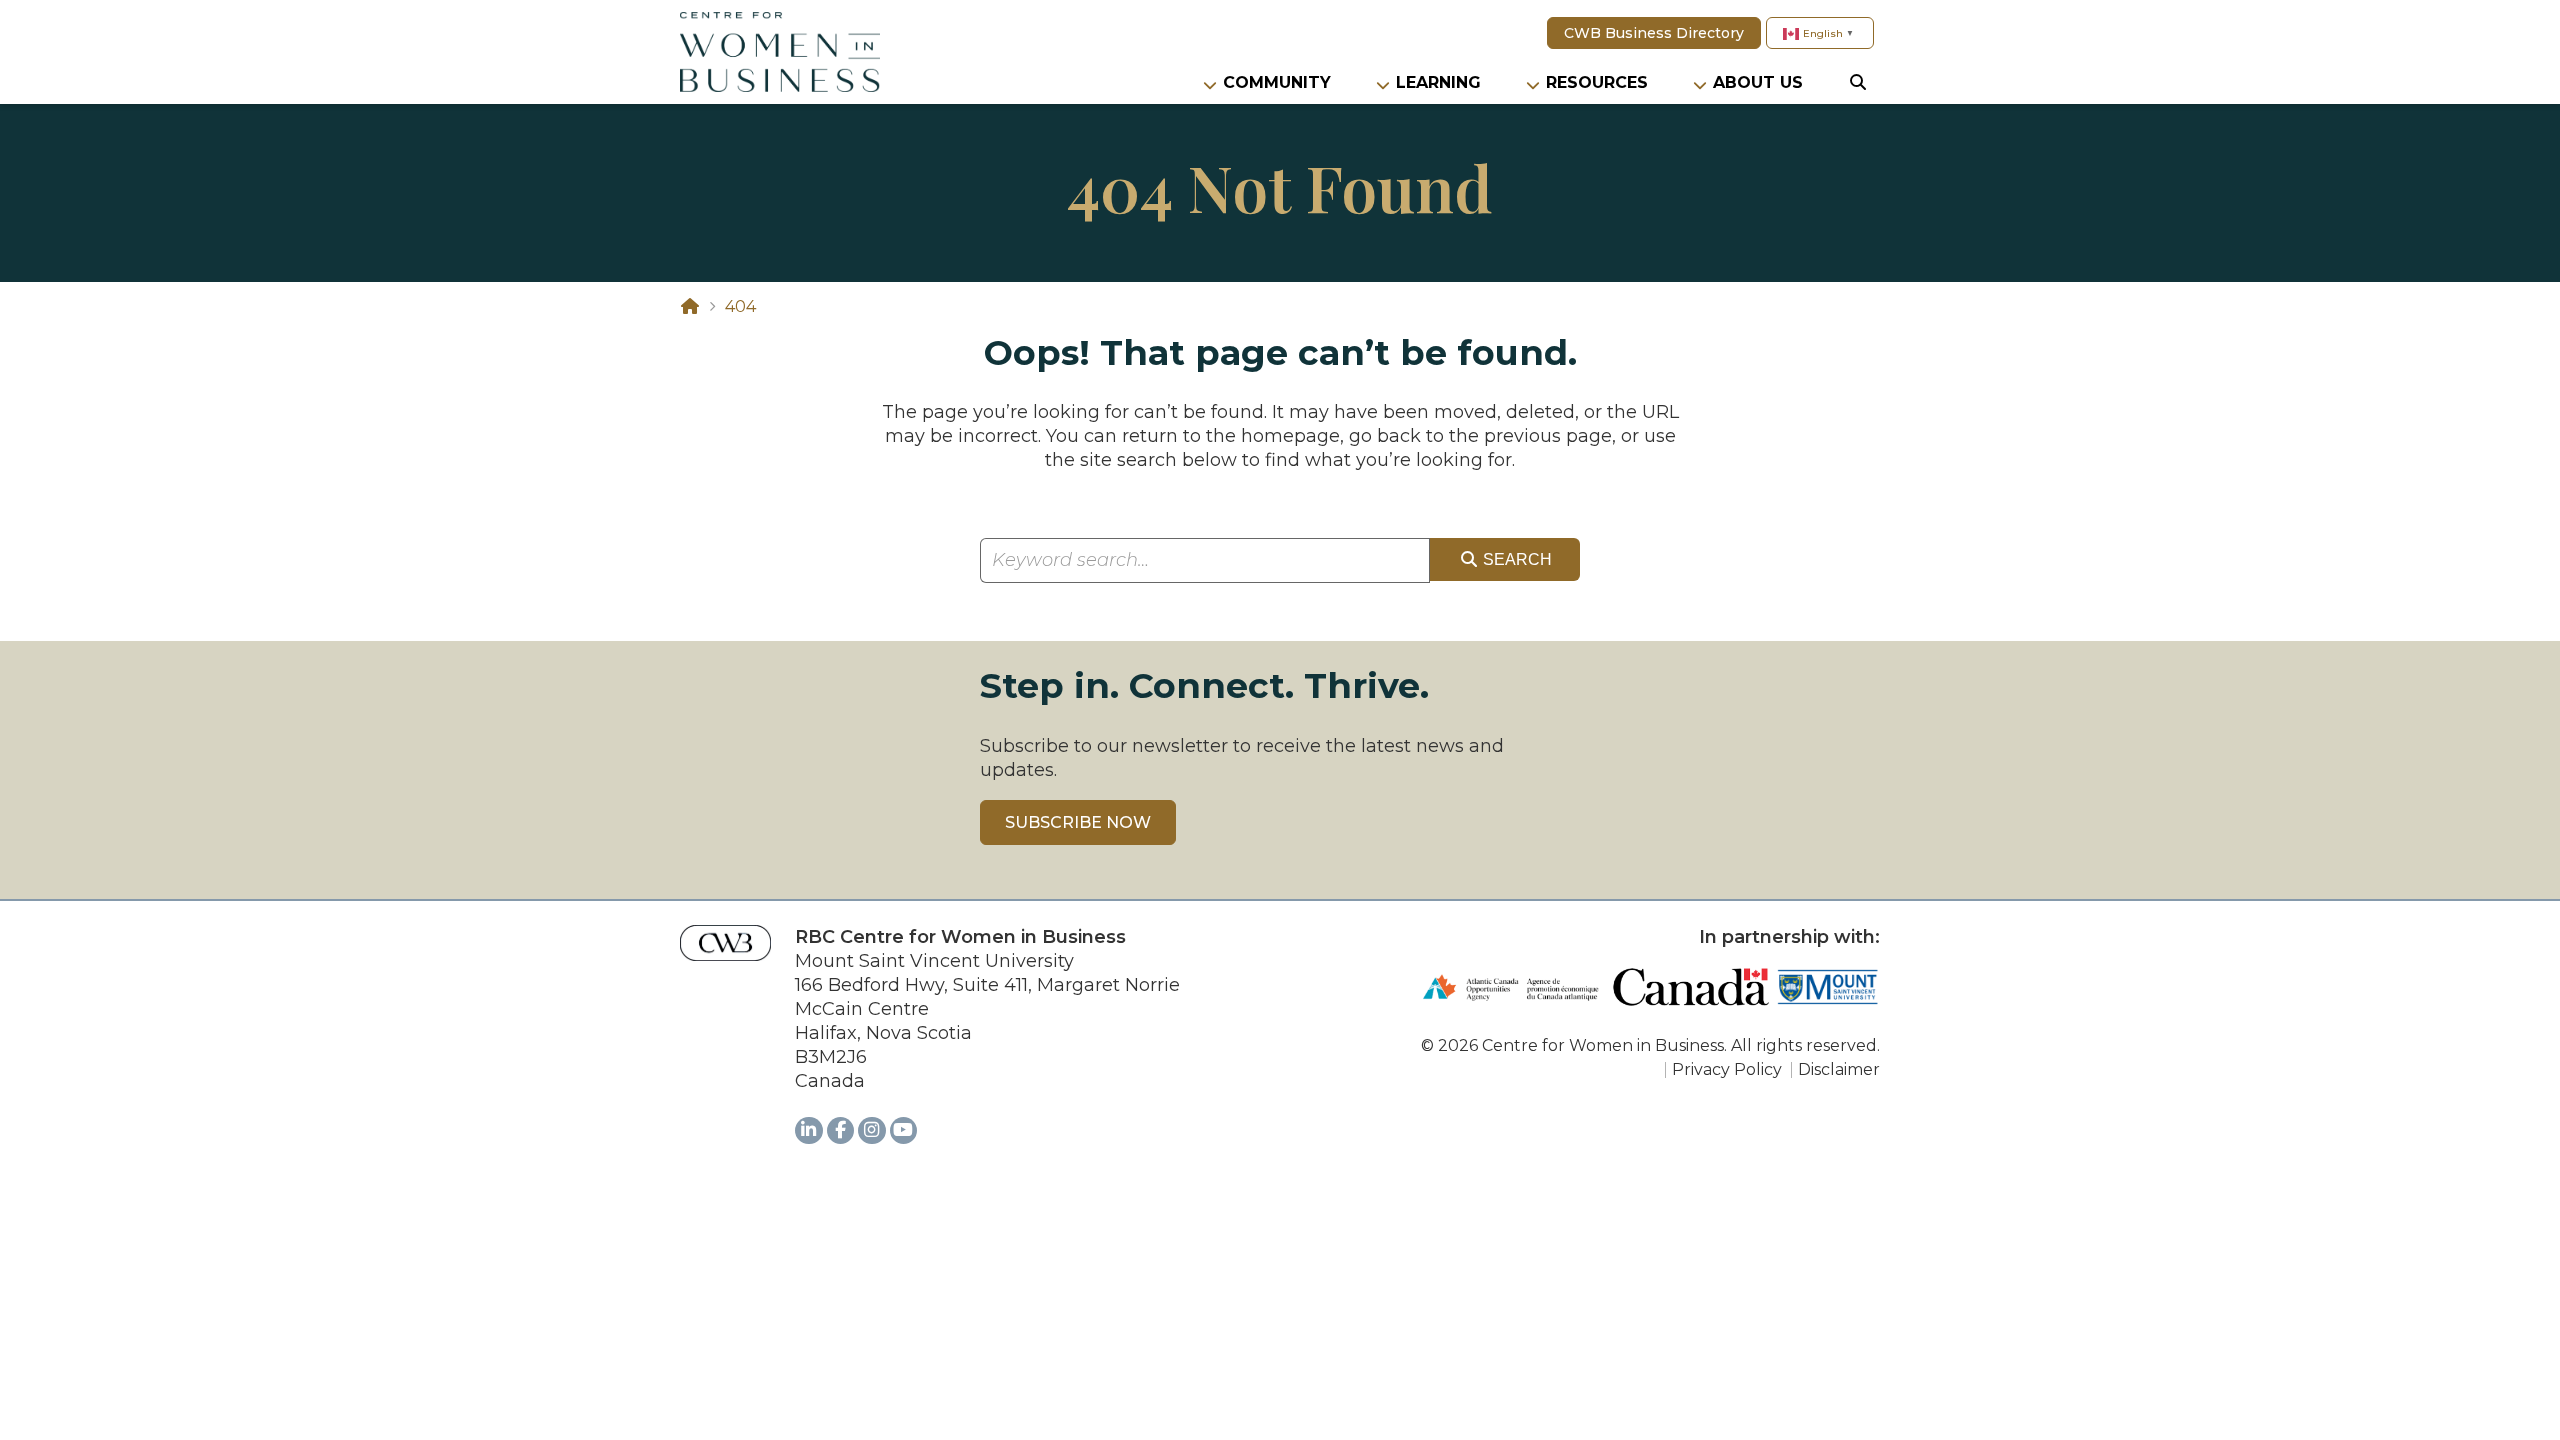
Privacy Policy (1727, 1069)
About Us (1758, 82)
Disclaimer (1839, 1069)
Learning (1438, 82)
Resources (1597, 82)
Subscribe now (1078, 822)
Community (1277, 82)
